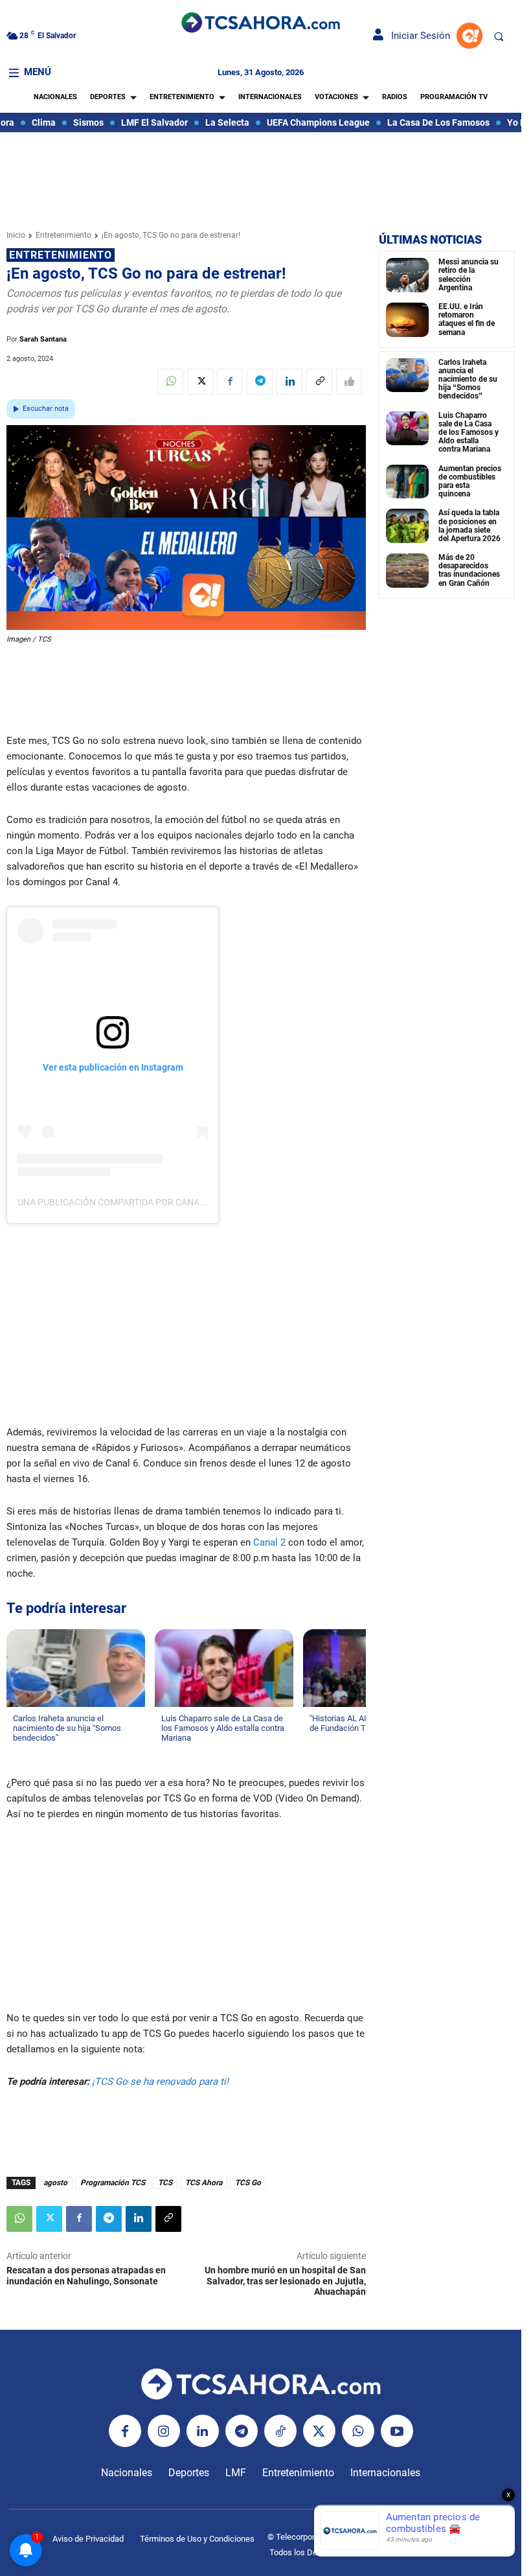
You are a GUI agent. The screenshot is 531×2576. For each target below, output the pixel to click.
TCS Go (248, 2183)
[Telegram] (260, 382)
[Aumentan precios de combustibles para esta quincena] (407, 482)
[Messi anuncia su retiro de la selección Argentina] (407, 275)
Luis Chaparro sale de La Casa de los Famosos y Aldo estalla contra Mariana (469, 433)
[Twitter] (200, 382)
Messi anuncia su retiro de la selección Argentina (469, 275)
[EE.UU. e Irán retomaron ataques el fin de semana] (407, 320)
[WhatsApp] (170, 382)
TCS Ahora (204, 2183)
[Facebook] (230, 382)
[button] (499, 36)
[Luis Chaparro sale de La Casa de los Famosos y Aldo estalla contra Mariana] (407, 429)
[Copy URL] (319, 382)
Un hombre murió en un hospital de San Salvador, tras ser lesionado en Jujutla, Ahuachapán (285, 2281)
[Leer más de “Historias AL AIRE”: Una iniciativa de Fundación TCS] (317, 1741)
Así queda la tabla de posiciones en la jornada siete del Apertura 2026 (469, 526)
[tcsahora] (260, 24)
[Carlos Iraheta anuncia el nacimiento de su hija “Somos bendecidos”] (407, 376)
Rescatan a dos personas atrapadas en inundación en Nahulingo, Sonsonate (86, 2276)
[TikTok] (280, 2431)
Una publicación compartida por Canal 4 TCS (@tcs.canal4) (159, 1202)
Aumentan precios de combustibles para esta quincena (470, 482)
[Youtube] (397, 2431)
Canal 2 (271, 1542)
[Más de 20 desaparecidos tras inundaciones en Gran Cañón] (407, 571)
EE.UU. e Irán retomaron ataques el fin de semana (467, 319)
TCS (165, 2183)
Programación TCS (113, 2183)
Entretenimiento (63, 235)
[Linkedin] (289, 382)
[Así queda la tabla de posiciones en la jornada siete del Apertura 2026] (407, 526)
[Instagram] (164, 2431)
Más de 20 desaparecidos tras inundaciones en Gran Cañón (469, 570)
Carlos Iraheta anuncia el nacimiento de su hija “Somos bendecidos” (468, 379)
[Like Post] (349, 382)
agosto (55, 2183)
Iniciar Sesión (417, 36)
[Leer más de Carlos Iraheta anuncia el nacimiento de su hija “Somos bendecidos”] (21, 1750)
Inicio (16, 235)
